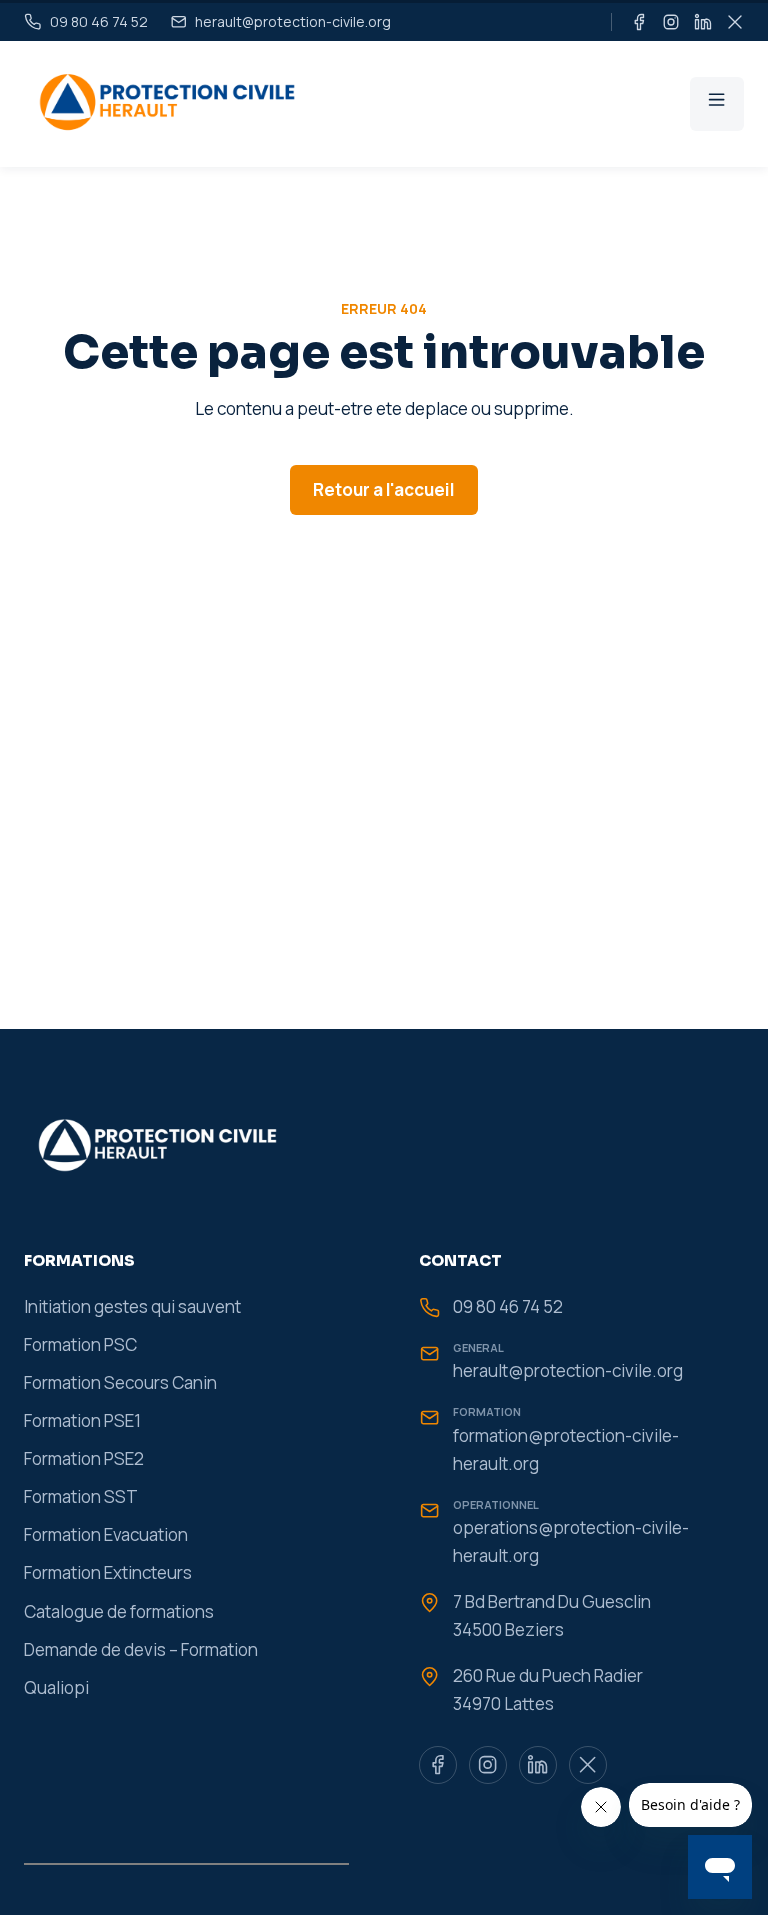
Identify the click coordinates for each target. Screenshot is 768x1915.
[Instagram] (671, 22)
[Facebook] (639, 22)
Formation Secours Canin (120, 1382)
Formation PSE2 (84, 1458)
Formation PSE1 (82, 1420)
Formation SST (81, 1496)
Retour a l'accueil (384, 489)
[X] (735, 22)
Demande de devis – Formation (141, 1649)
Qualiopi (56, 1687)
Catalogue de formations (119, 1611)
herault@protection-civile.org (568, 1370)
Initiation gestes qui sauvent (132, 1306)
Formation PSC (80, 1344)
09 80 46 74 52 (508, 1306)
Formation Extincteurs (108, 1572)
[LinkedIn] (703, 22)
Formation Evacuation (106, 1534)
